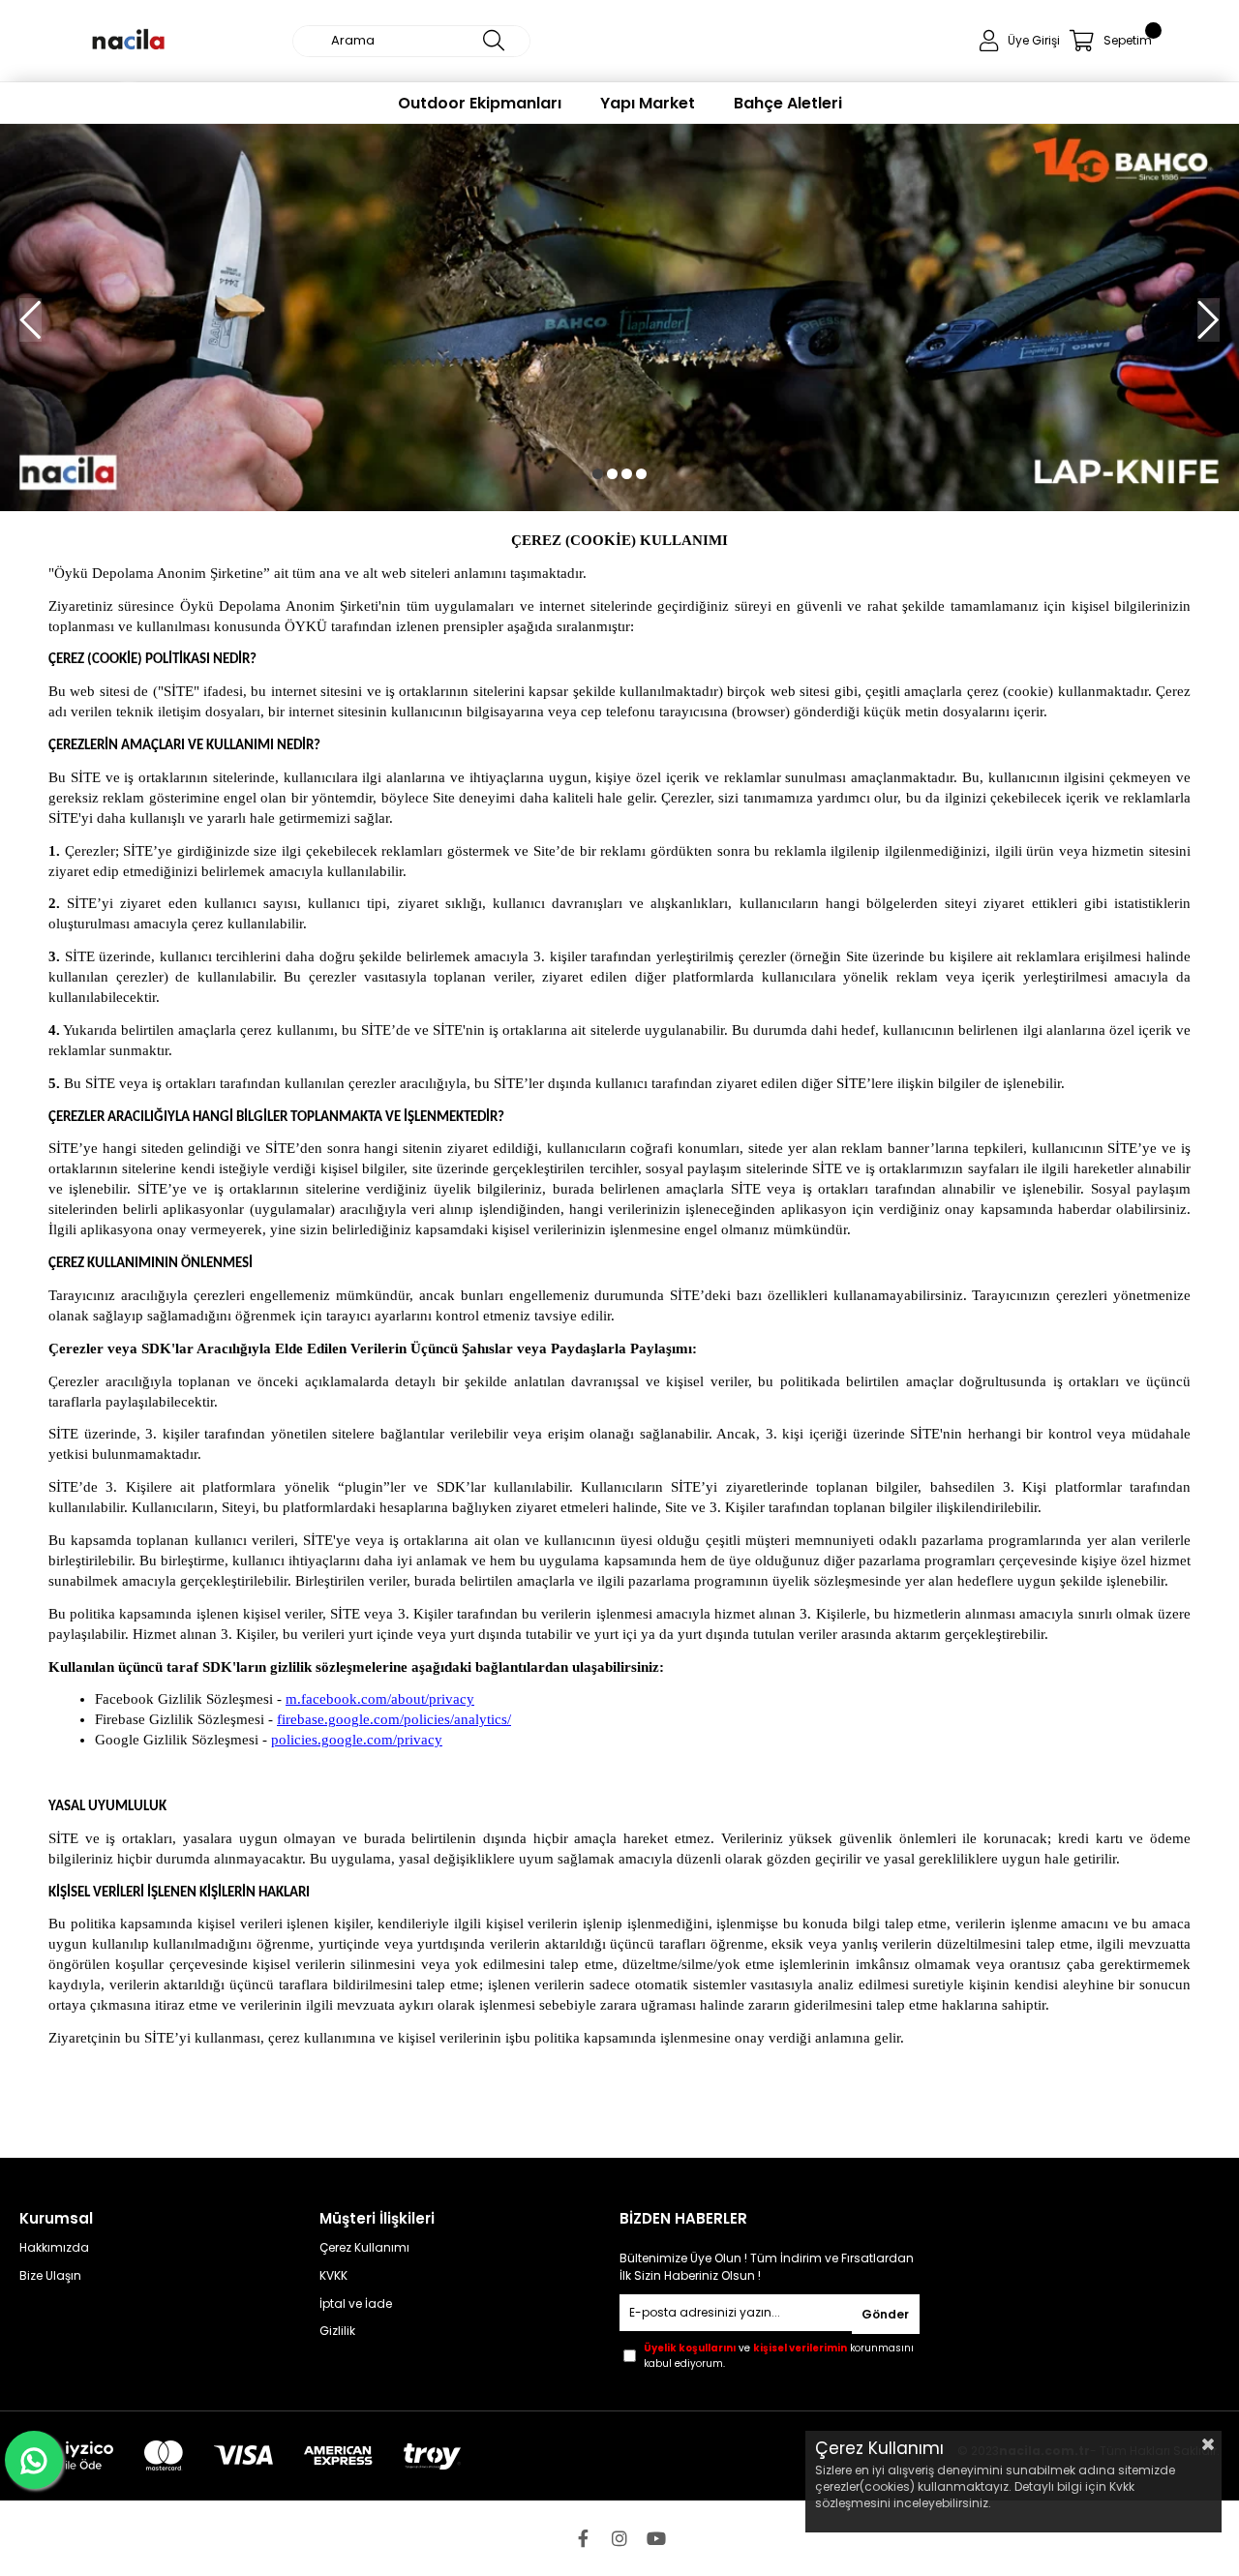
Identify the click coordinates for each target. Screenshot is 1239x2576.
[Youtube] (656, 2538)
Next (1209, 320)
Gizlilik (337, 2331)
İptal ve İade (356, 2304)
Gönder (885, 2314)
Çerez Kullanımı (364, 2248)
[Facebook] (583, 2538)
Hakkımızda (54, 2248)
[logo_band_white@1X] (240, 2456)
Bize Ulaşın (50, 2276)
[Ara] (494, 41)
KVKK (333, 2276)
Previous (30, 320)
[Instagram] (619, 2538)
